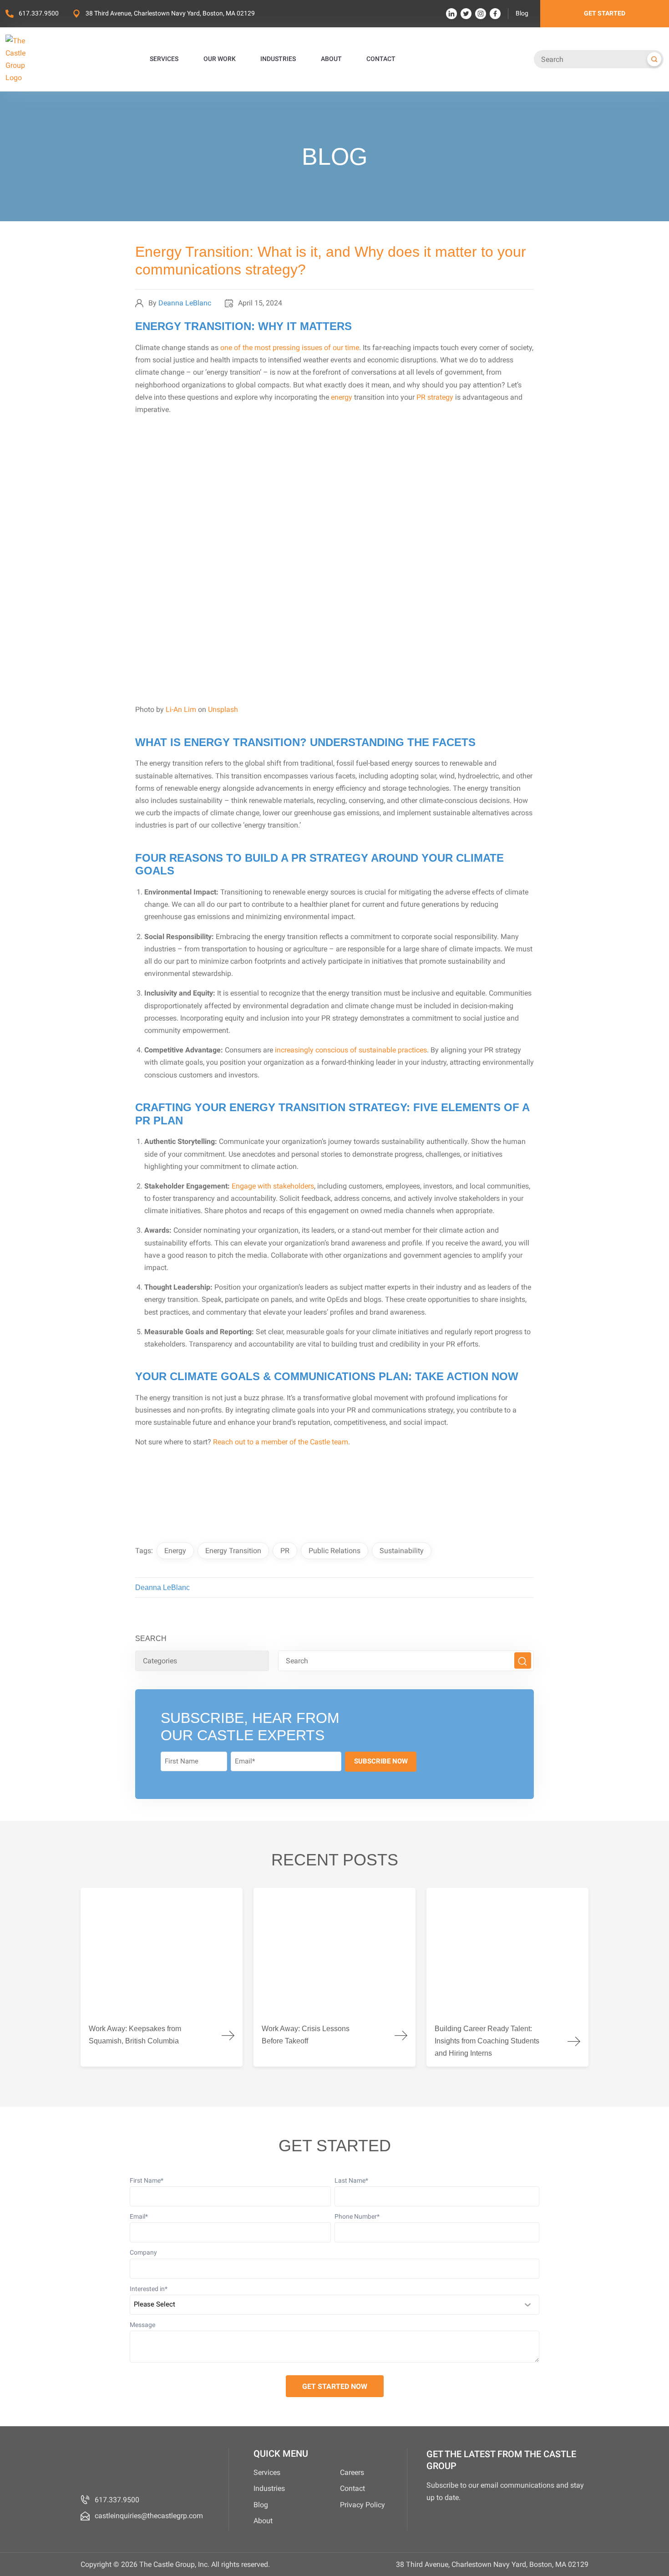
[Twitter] (466, 14)
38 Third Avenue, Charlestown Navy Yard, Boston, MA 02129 (170, 13)
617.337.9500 (39, 13)
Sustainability (402, 1551)
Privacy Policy (362, 2505)
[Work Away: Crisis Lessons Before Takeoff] (334, 1977)
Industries (269, 2488)
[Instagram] (481, 14)
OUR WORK (220, 59)
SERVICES (164, 59)
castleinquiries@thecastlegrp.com (149, 2516)
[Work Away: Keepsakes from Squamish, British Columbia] (162, 1977)
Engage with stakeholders (273, 1186)
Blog (522, 13)
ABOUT (331, 59)
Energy (175, 1551)
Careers (352, 2472)
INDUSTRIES (278, 59)
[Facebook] (495, 14)
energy (342, 397)
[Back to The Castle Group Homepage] (26, 59)
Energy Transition (233, 1551)
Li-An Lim (181, 709)
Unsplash (223, 709)
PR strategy (435, 397)
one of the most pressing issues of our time (290, 348)
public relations (334, 1551)
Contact (352, 2488)
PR (285, 1551)
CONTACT (381, 59)
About (263, 2521)
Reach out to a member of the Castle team (281, 1442)
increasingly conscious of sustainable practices (351, 1050)
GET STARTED (605, 13)
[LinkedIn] (451, 14)
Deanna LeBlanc (185, 303)
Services (267, 2472)
